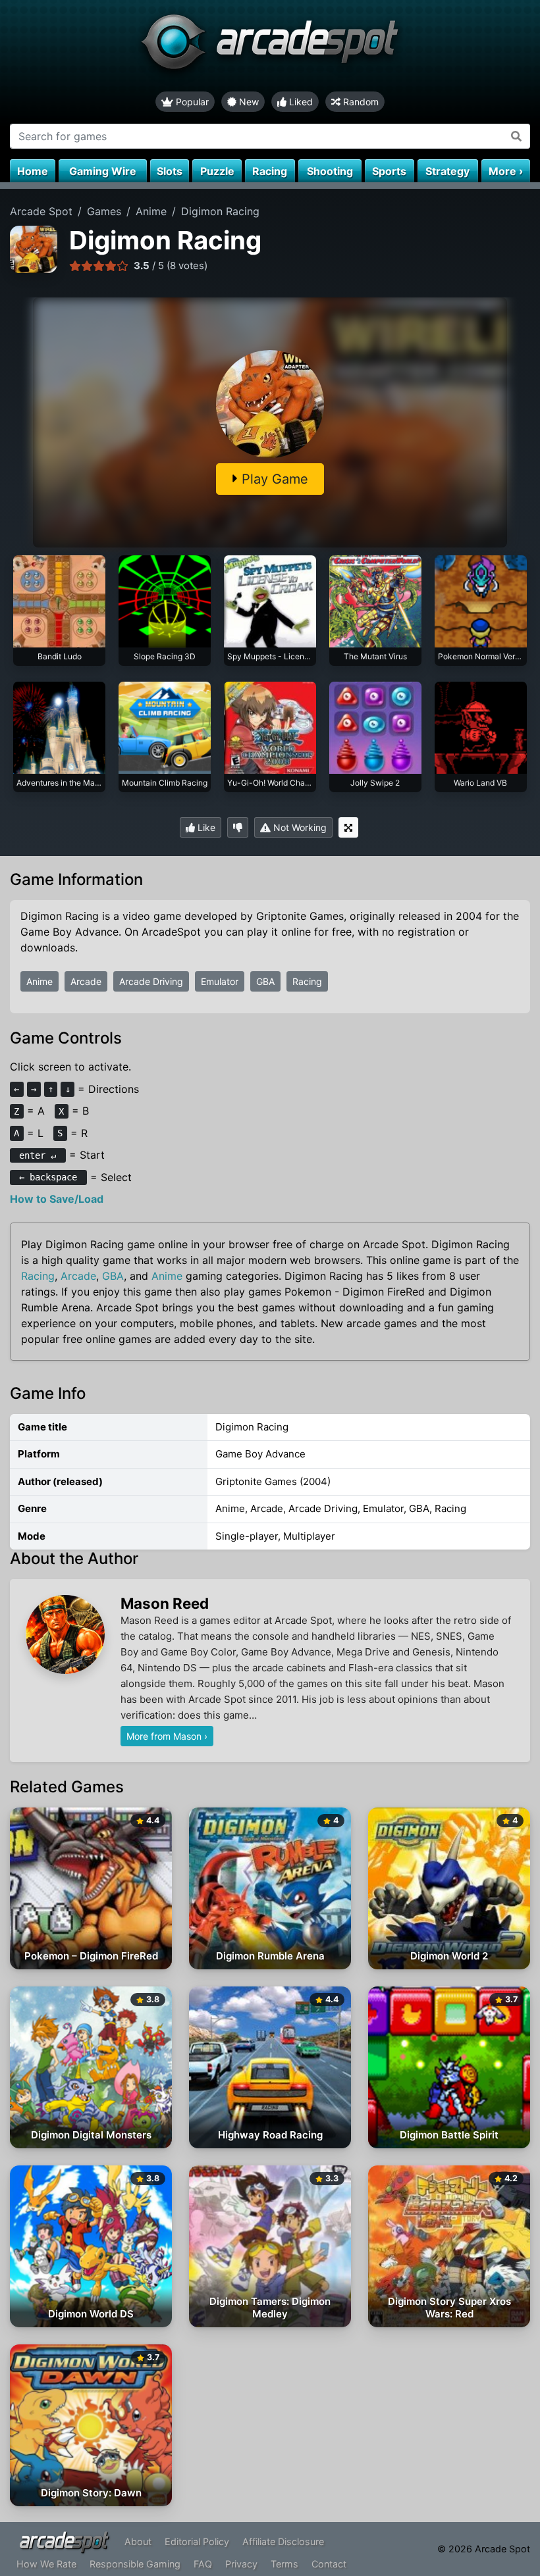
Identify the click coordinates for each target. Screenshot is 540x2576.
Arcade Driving (151, 981)
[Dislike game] (238, 827)
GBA (265, 981)
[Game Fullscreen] (348, 827)
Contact (329, 2564)
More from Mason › (167, 1736)
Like (205, 827)
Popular (191, 102)
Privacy (241, 2564)
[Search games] (517, 136)
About (138, 2541)
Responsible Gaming (135, 2564)
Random (360, 102)
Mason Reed (165, 1603)
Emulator (220, 981)
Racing (307, 981)
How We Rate (46, 2564)
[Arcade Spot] (270, 46)
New (248, 102)
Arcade (86, 981)
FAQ (203, 2564)
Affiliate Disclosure (283, 2541)
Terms (284, 2564)
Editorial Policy (197, 2541)
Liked (300, 102)
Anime (40, 981)
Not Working (299, 827)
